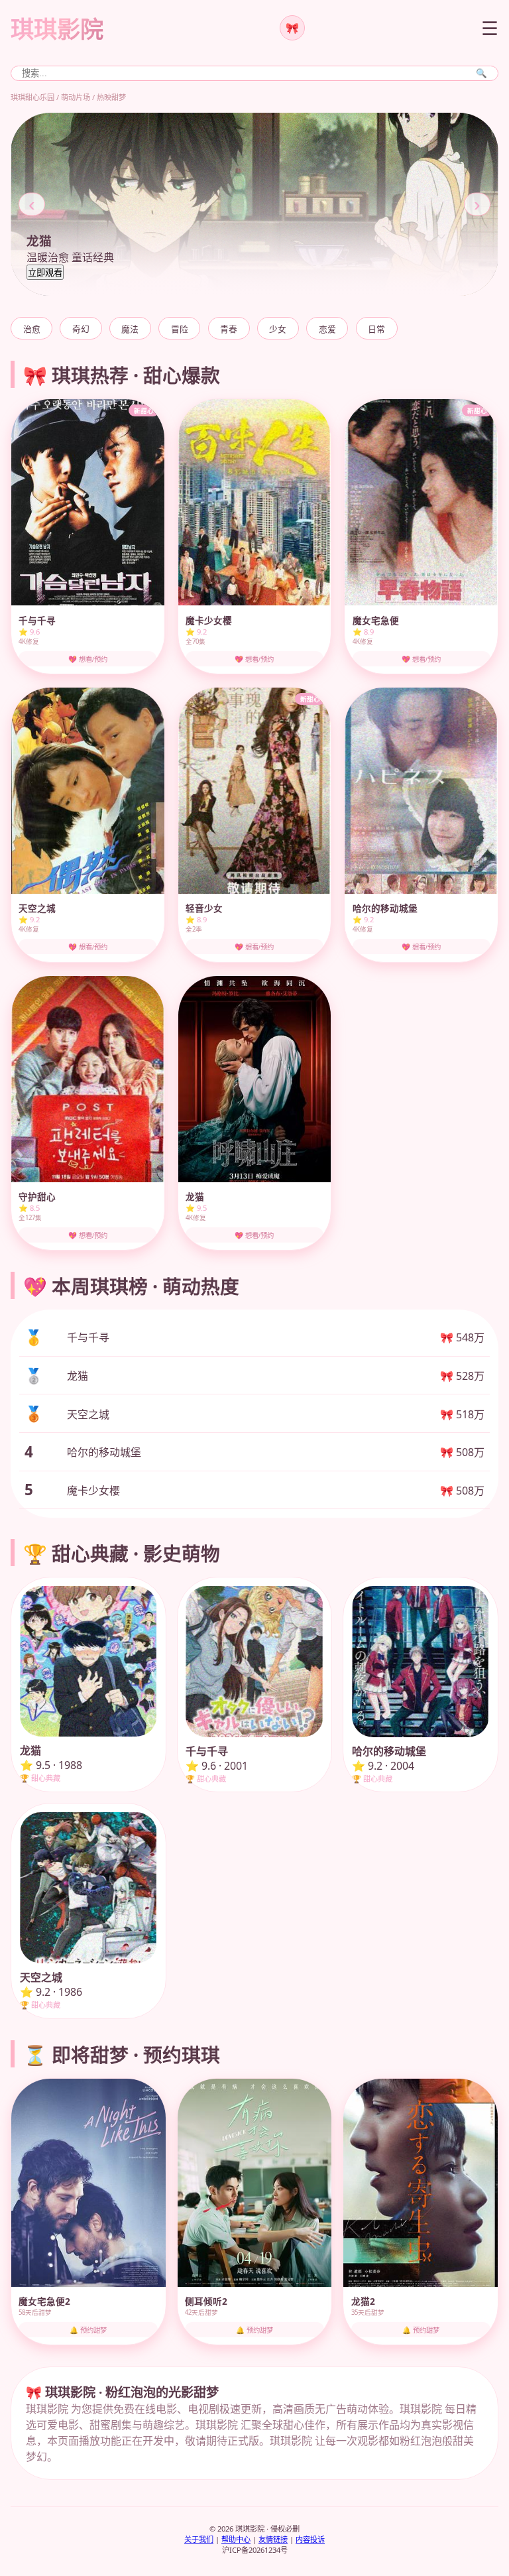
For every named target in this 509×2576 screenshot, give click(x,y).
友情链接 (273, 2539)
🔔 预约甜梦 (88, 2330)
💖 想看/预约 (88, 659)
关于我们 (199, 2539)
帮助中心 (236, 2539)
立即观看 (45, 273)
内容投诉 (310, 2539)
